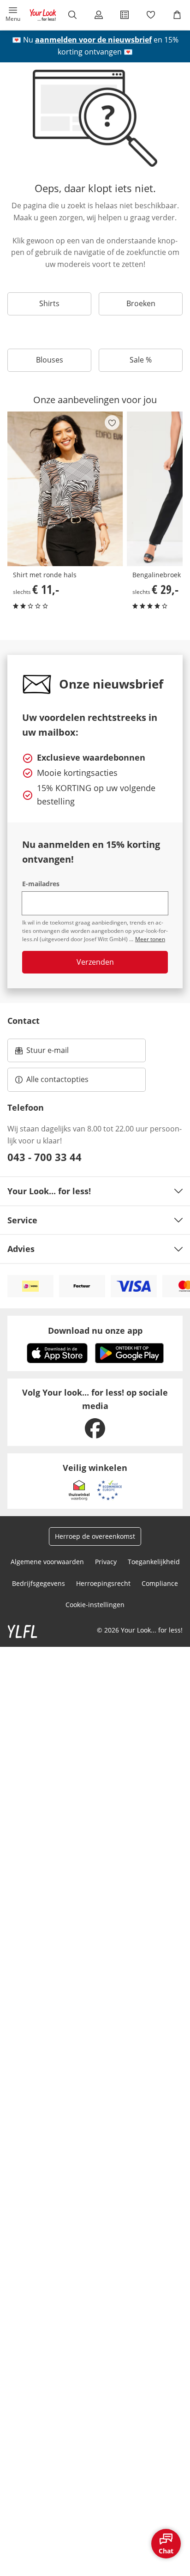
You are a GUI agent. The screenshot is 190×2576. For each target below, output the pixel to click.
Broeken (141, 303)
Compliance (160, 1583)
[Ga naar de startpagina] (43, 15)
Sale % (141, 360)
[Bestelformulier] (125, 15)
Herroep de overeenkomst (95, 1536)
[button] (13, 15)
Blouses (50, 360)
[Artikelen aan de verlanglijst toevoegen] (112, 423)
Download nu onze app (95, 1330)
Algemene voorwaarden (47, 1562)
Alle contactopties (57, 1079)
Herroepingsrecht (103, 1583)
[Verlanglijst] (151, 15)
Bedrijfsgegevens (39, 1583)
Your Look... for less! (49, 1191)
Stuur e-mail (47, 1053)
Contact (24, 1021)
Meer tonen (150, 939)
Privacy (106, 1562)
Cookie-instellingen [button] (95, 1605)
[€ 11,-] (65, 489)
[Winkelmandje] (177, 15)
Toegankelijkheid (154, 1562)
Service (22, 1220)
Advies (21, 1249)
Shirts (49, 303)
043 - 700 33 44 (45, 1157)
